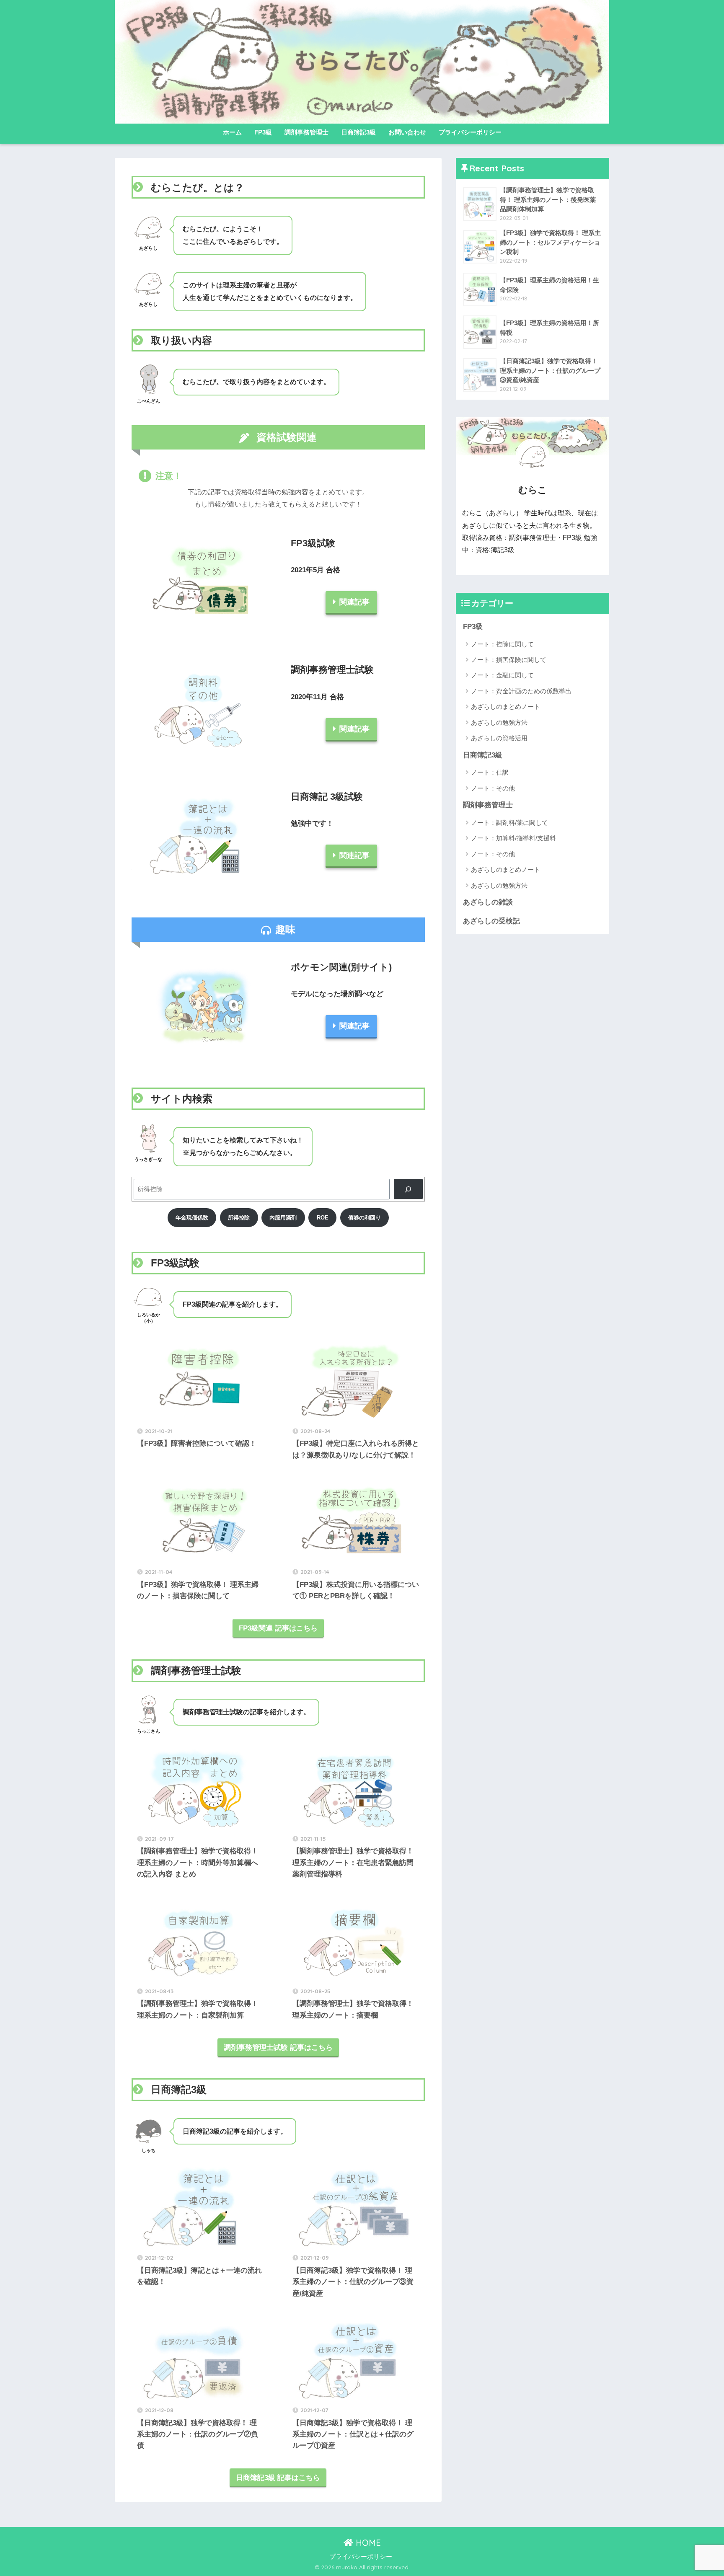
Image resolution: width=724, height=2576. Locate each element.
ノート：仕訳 (490, 772)
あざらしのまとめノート (506, 707)
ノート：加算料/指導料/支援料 (513, 838)
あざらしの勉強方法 (499, 722)
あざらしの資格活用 (499, 738)
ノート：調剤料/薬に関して (509, 823)
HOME (367, 2543)
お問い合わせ (407, 132)
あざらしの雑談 (488, 902)
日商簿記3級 (358, 132)
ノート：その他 (493, 788)
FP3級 (263, 132)
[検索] (408, 1189)
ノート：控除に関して (502, 644)
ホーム (232, 132)
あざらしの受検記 (491, 921)
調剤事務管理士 (306, 132)
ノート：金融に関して (502, 675)
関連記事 (354, 602)
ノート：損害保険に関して (509, 660)
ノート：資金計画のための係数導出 (521, 691)
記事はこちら (278, 2048)
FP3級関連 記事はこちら (278, 1628)
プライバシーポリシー (470, 132)
